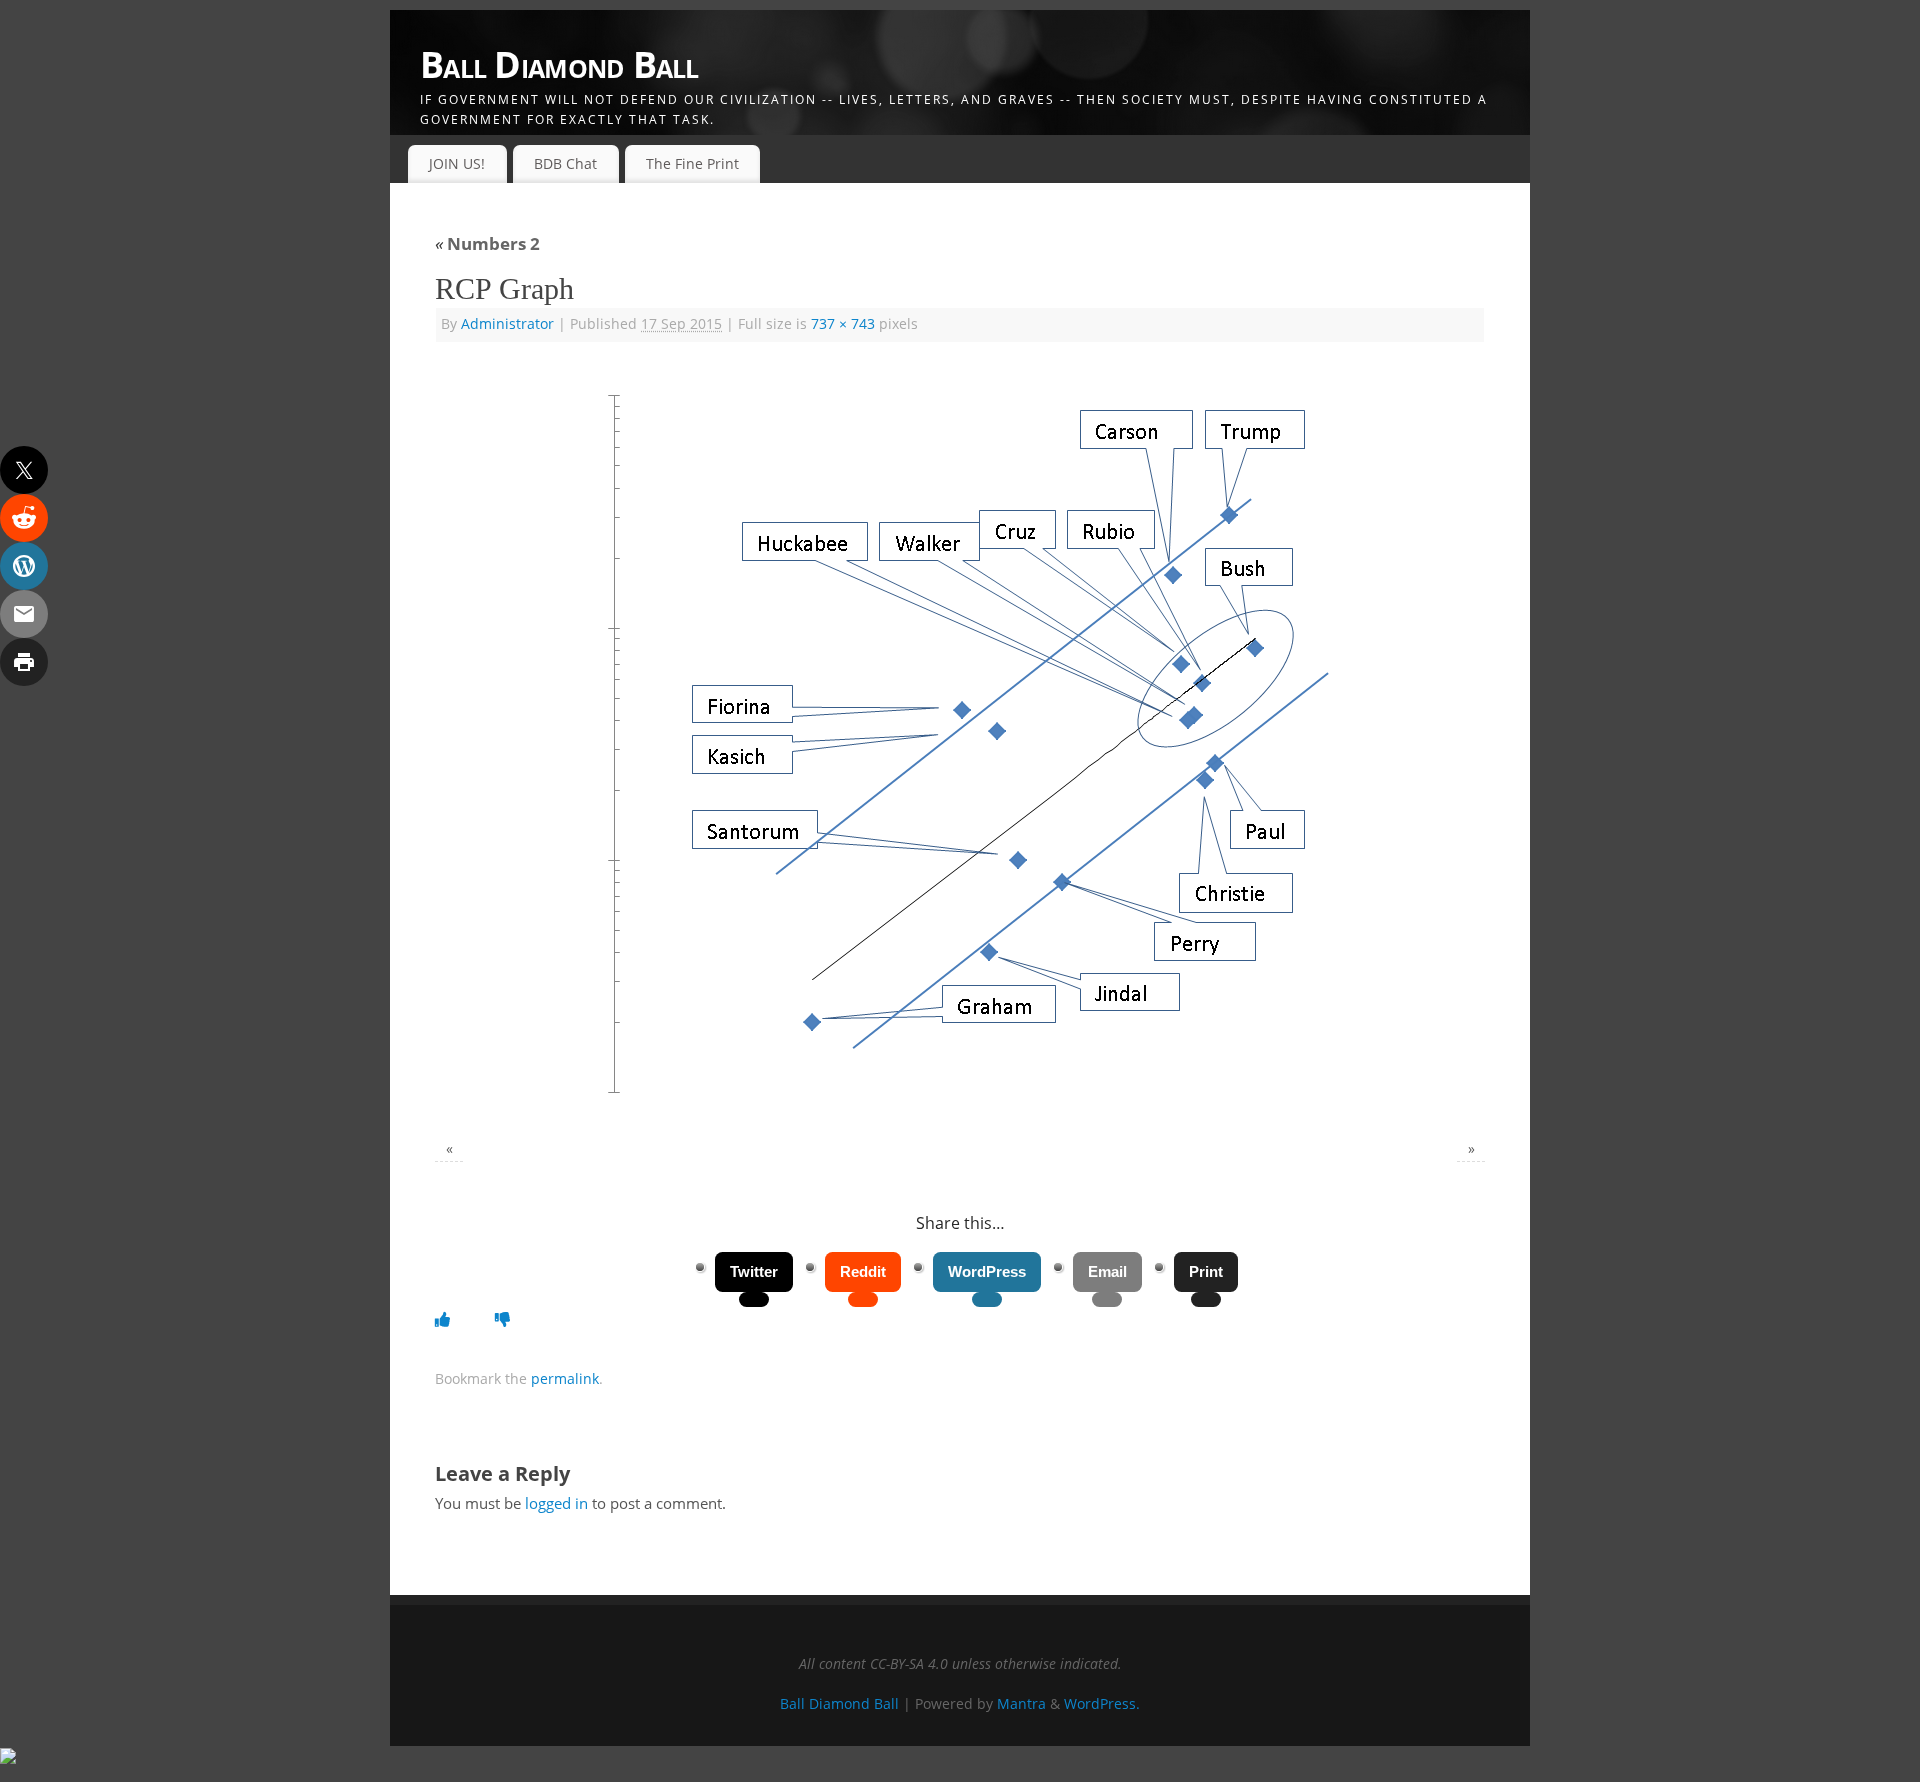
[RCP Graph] (960, 743)
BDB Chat (565, 163)
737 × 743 (843, 324)
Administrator (507, 324)
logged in (556, 1503)
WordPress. (1102, 1704)
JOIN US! (457, 163)
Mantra (1021, 1704)
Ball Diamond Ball (559, 64)
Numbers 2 (487, 243)
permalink (565, 1379)
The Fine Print (692, 163)
